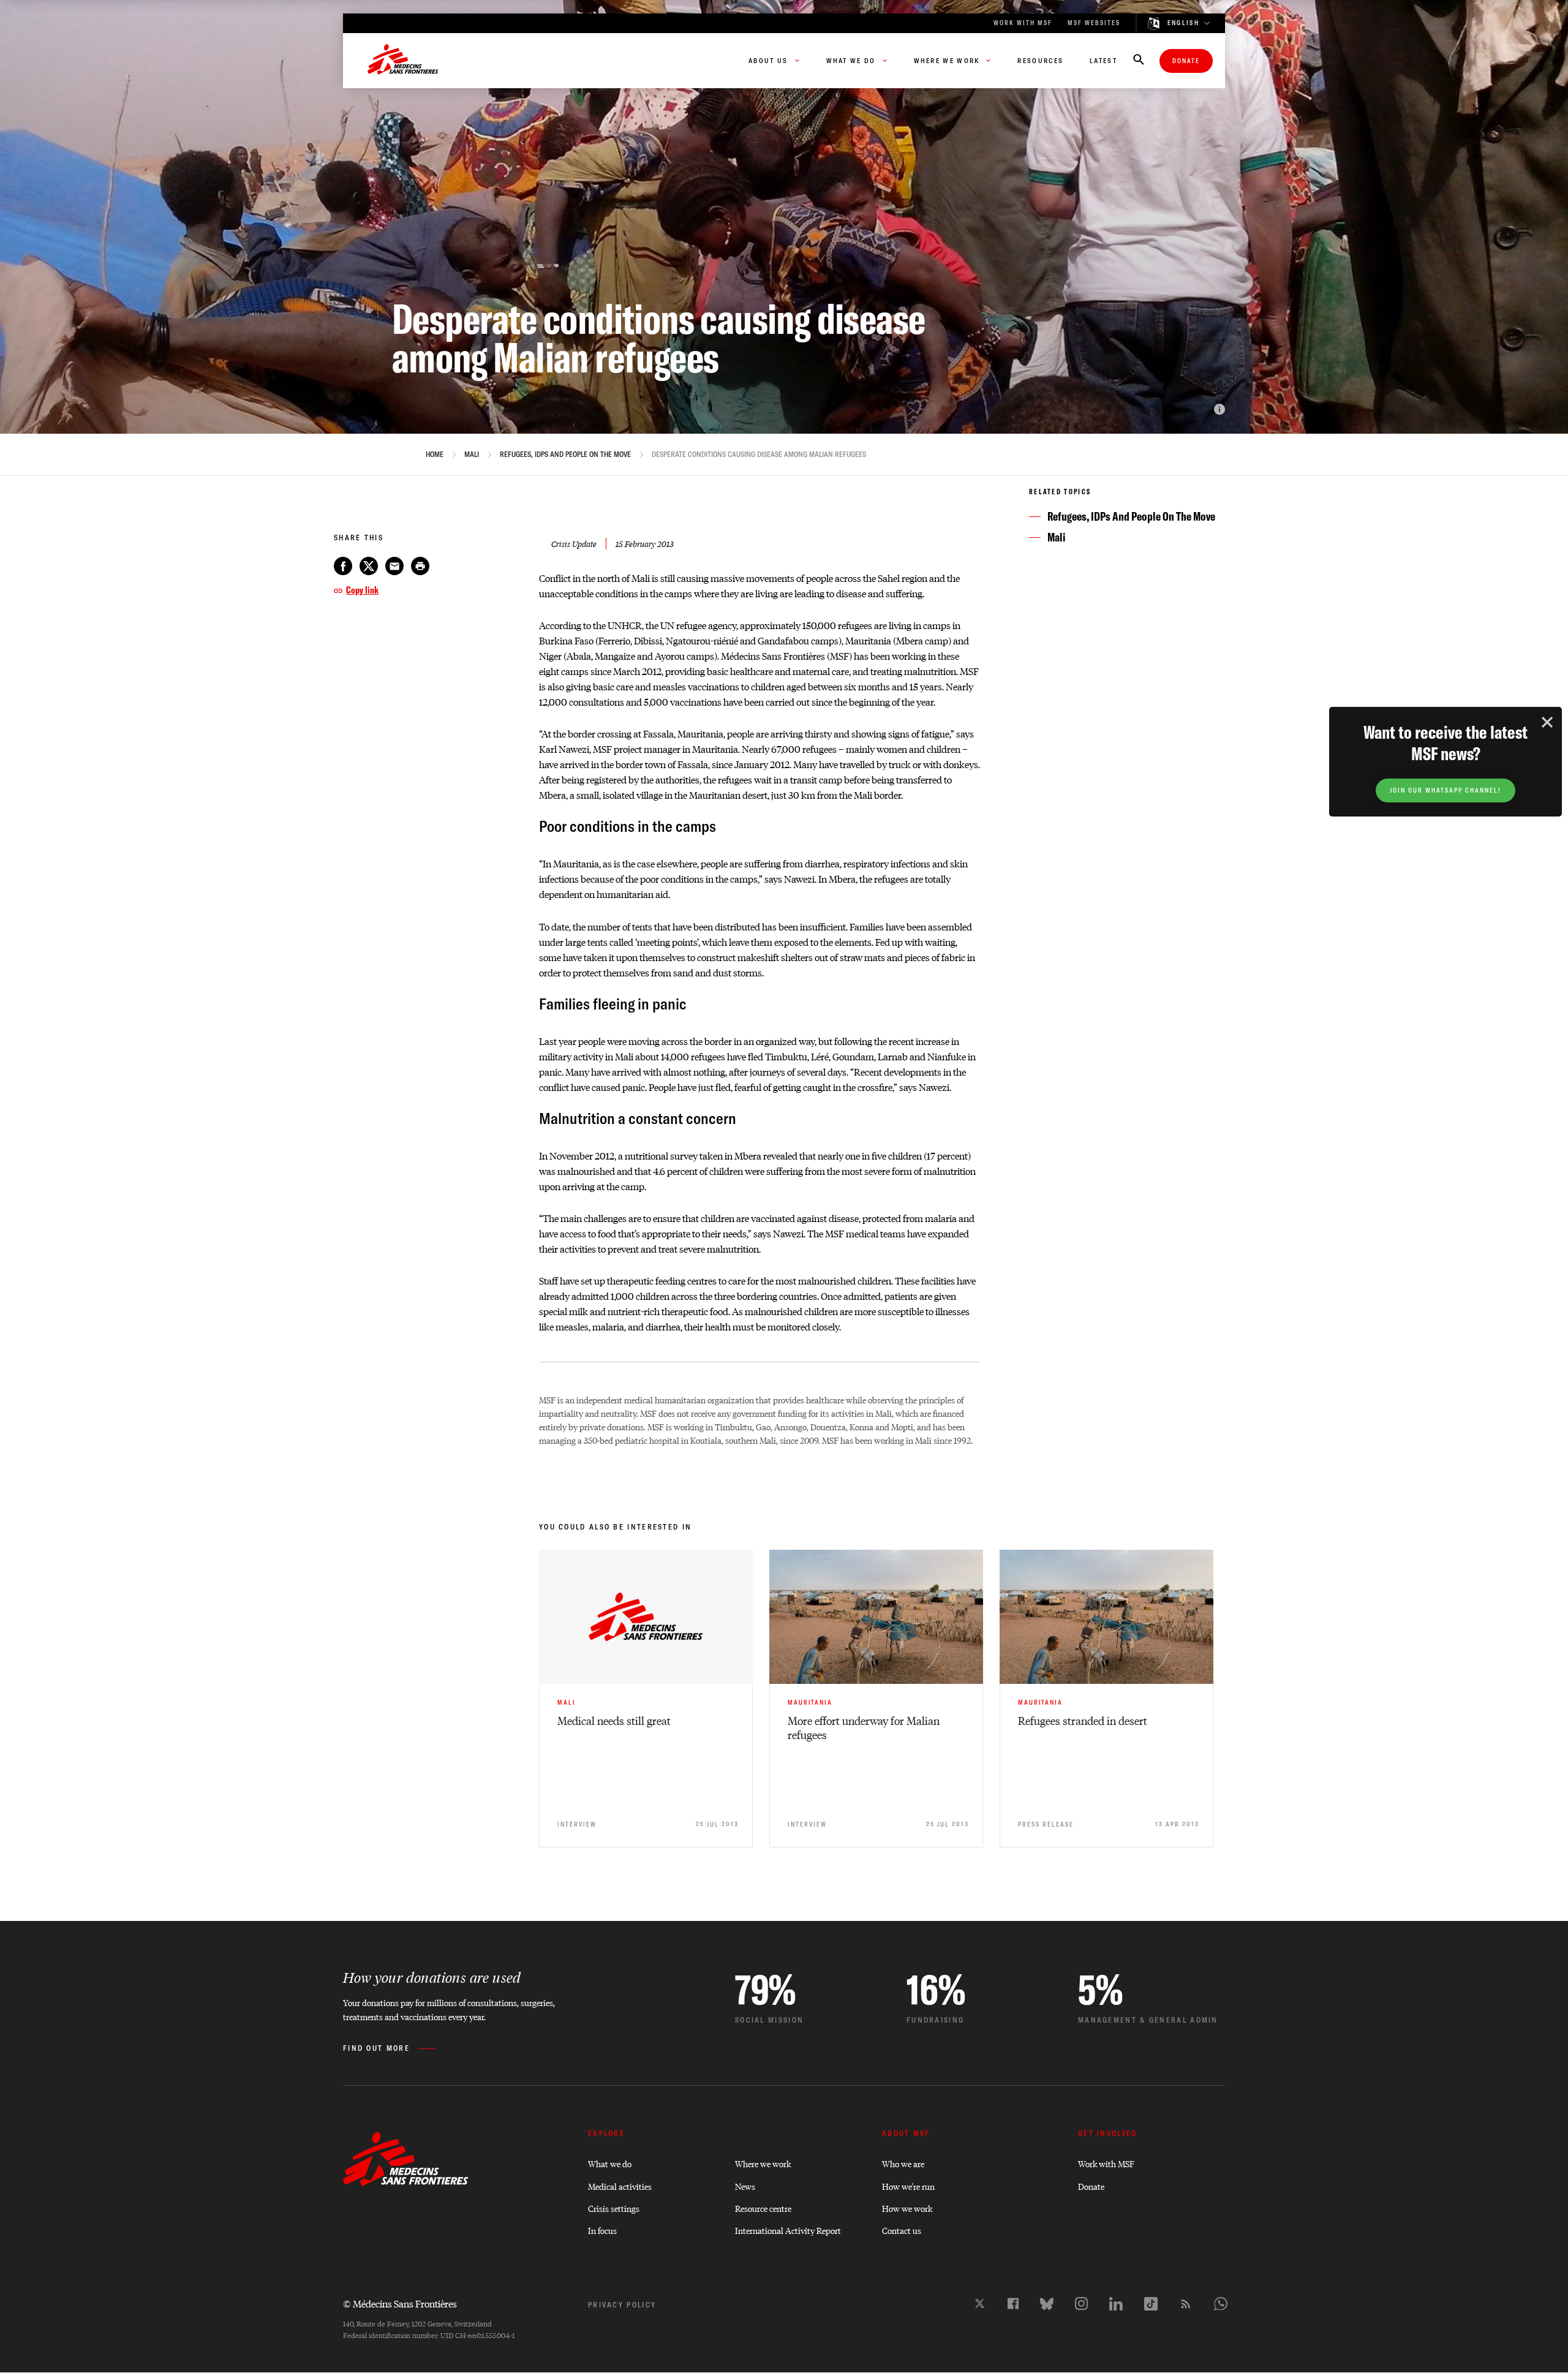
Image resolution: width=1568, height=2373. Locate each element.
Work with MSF (1106, 2163)
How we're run (908, 2186)
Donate (1186, 61)
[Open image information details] (1219, 409)
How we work (907, 2208)
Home (435, 455)
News (745, 2186)
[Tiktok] (1151, 2304)
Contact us (902, 2230)
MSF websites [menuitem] (1094, 23)
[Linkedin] (1116, 2304)
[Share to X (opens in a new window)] (369, 566)
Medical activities (620, 2186)
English (1183, 23)
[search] (1139, 61)
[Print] (420, 566)
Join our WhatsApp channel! (1445, 790)
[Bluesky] (1047, 2304)
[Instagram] (1081, 2303)
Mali (472, 455)
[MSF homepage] (403, 61)
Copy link (362, 590)
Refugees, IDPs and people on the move (565, 455)
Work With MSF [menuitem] (1023, 23)
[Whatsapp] (1221, 2304)
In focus (602, 2230)
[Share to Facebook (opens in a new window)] (343, 566)
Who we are (903, 2163)
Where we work (763, 2163)
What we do (610, 2163)
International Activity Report (788, 2230)
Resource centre (763, 2208)
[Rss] (1186, 2304)
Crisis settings (614, 2208)
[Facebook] (1013, 2303)
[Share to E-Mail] (394, 566)
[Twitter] (980, 2303)
